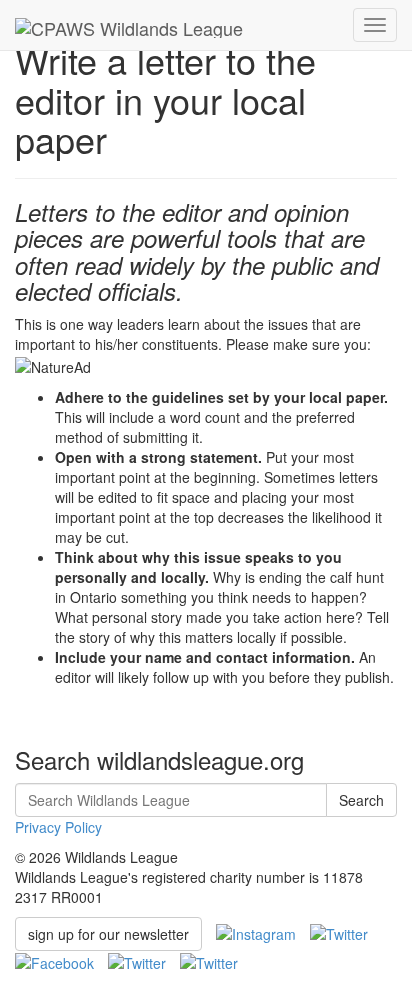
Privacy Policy (58, 827)
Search (361, 800)
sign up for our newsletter (108, 934)
